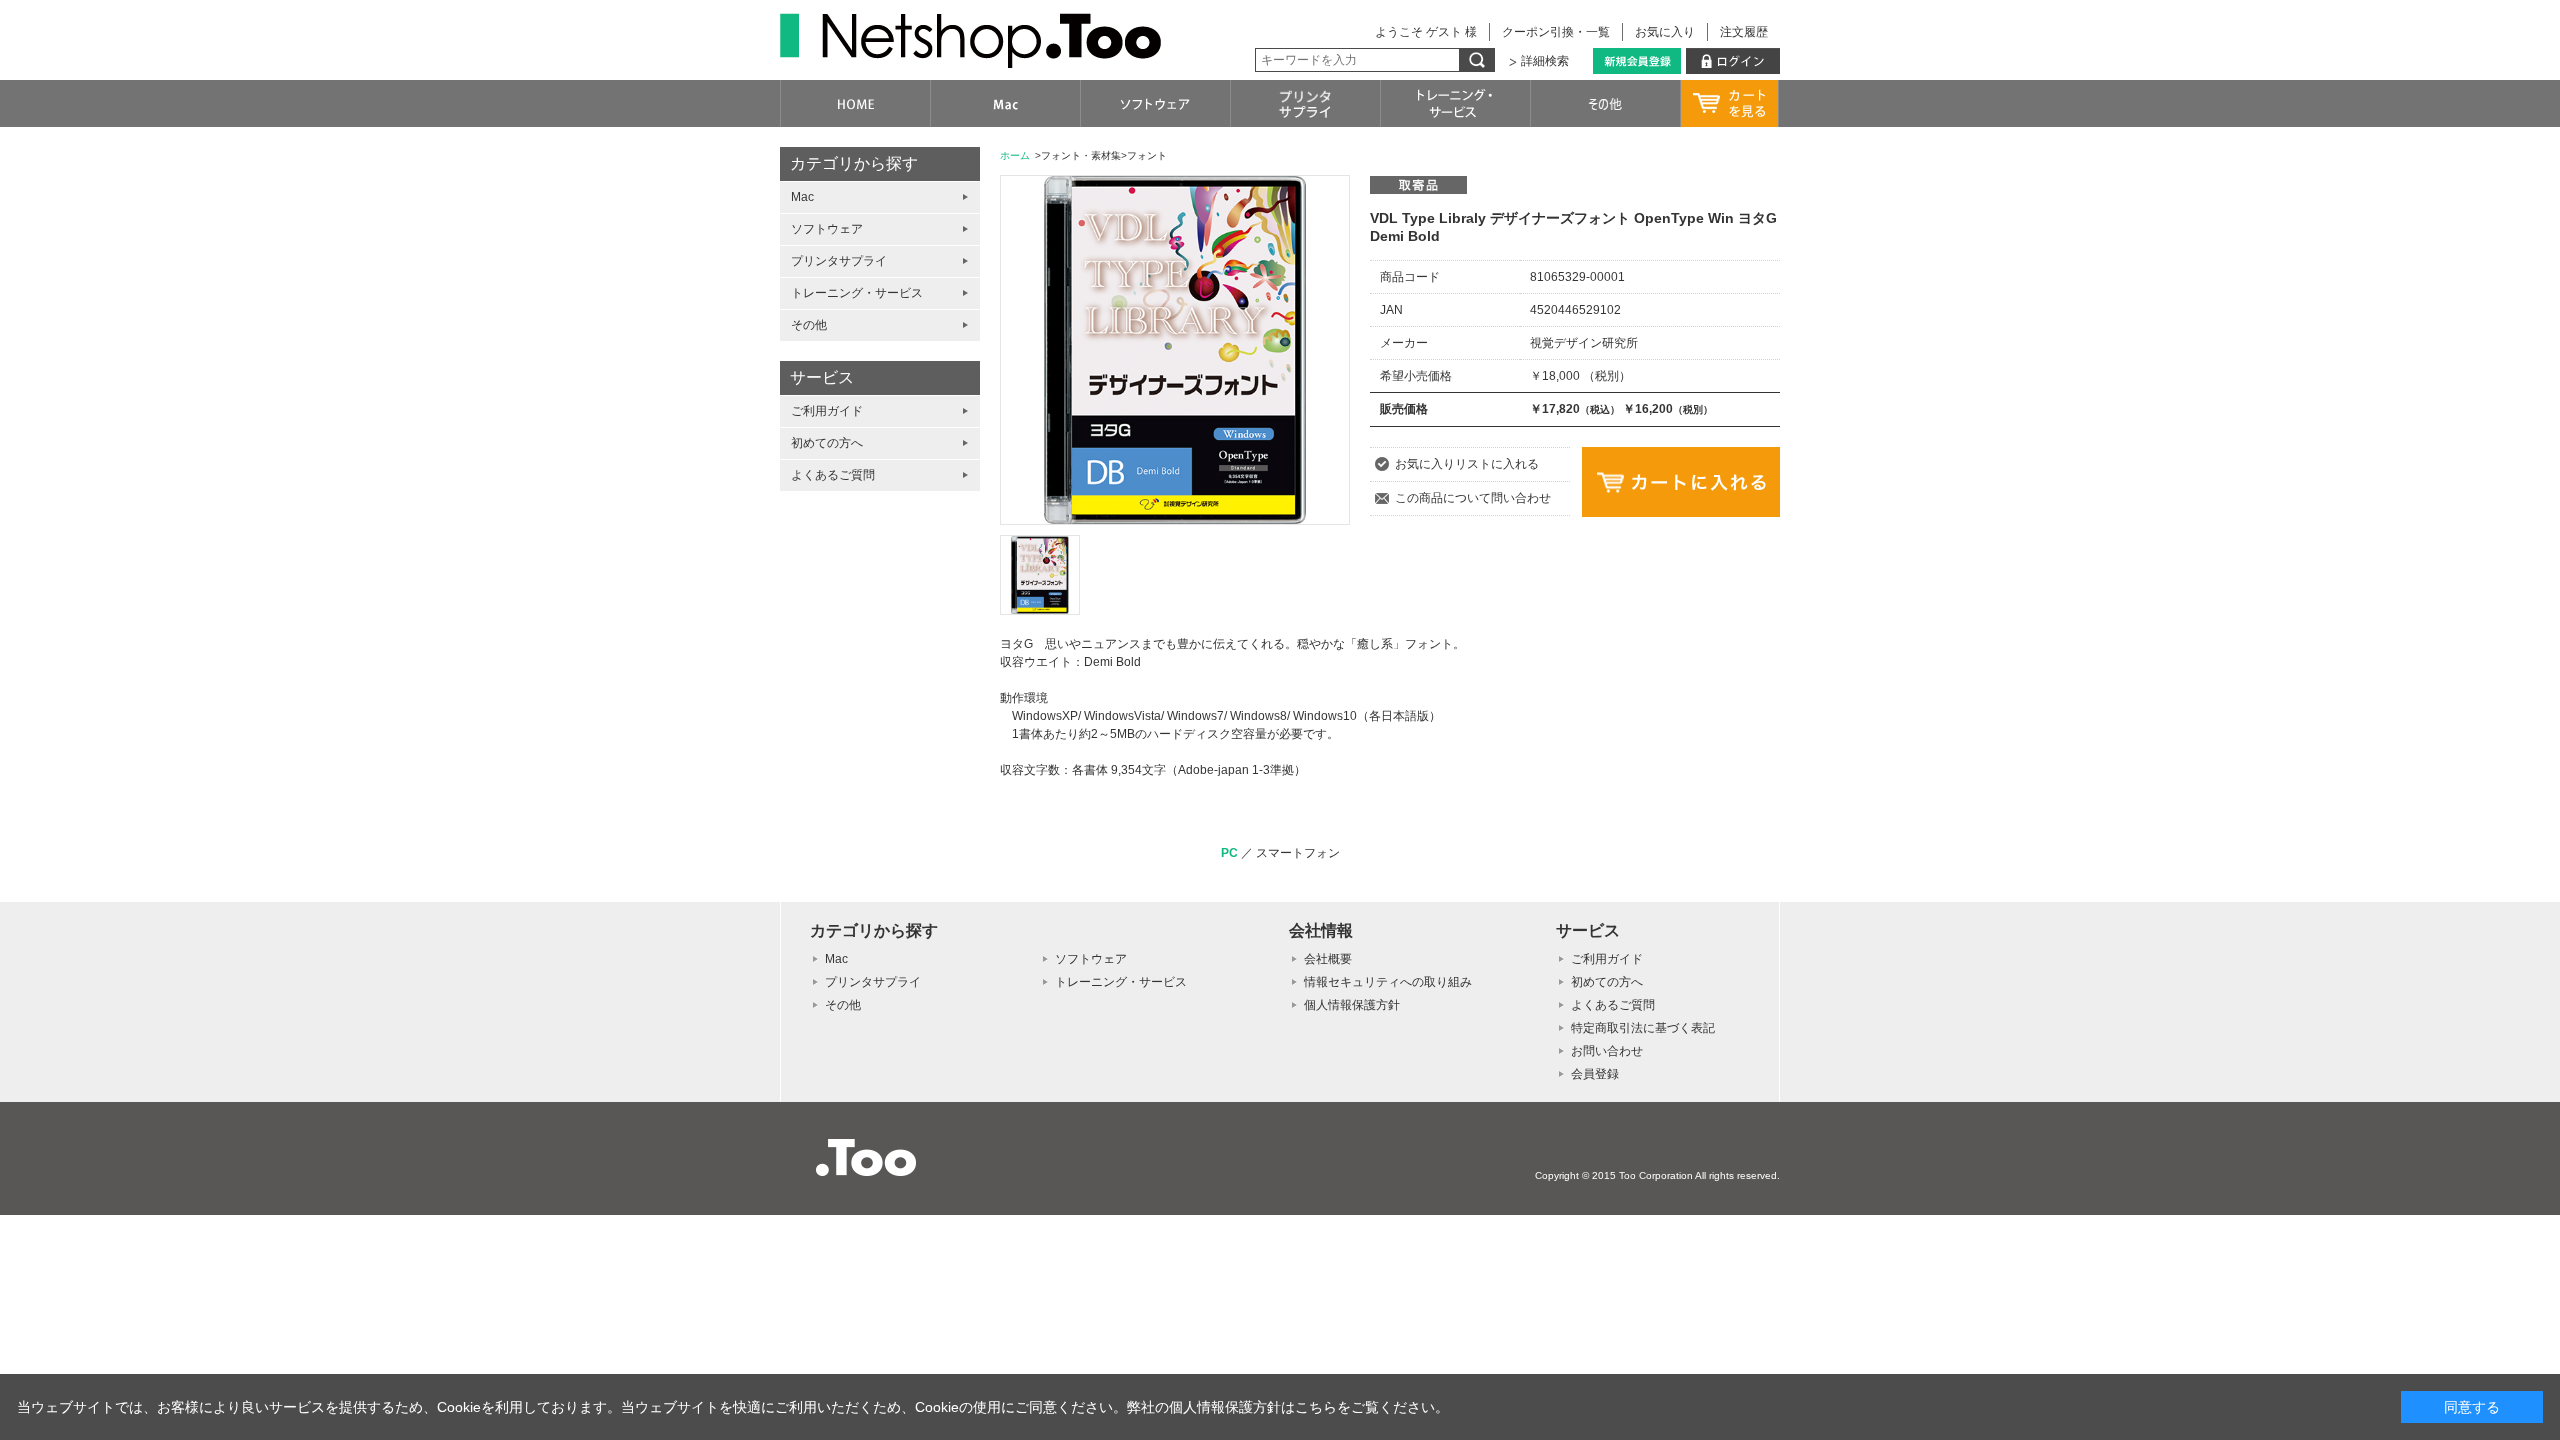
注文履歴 (1744, 32)
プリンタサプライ (839, 261)
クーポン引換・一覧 (1556, 32)
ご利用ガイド (827, 411)
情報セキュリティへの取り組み (1388, 982)
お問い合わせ (1607, 1051)
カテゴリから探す (854, 163)
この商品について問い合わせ (1473, 498)
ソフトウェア (827, 229)
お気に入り (1665, 32)
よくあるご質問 (833, 475)
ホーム (1015, 155)
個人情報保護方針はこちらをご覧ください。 (1309, 1407)
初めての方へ (827, 443)
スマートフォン (1298, 853)
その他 (809, 325)
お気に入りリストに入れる (1467, 464)
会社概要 (1328, 959)
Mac (802, 197)
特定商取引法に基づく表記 (1643, 1028)
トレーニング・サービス (857, 293)
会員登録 (1595, 1074)
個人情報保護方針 (1352, 1005)
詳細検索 (1545, 61)
